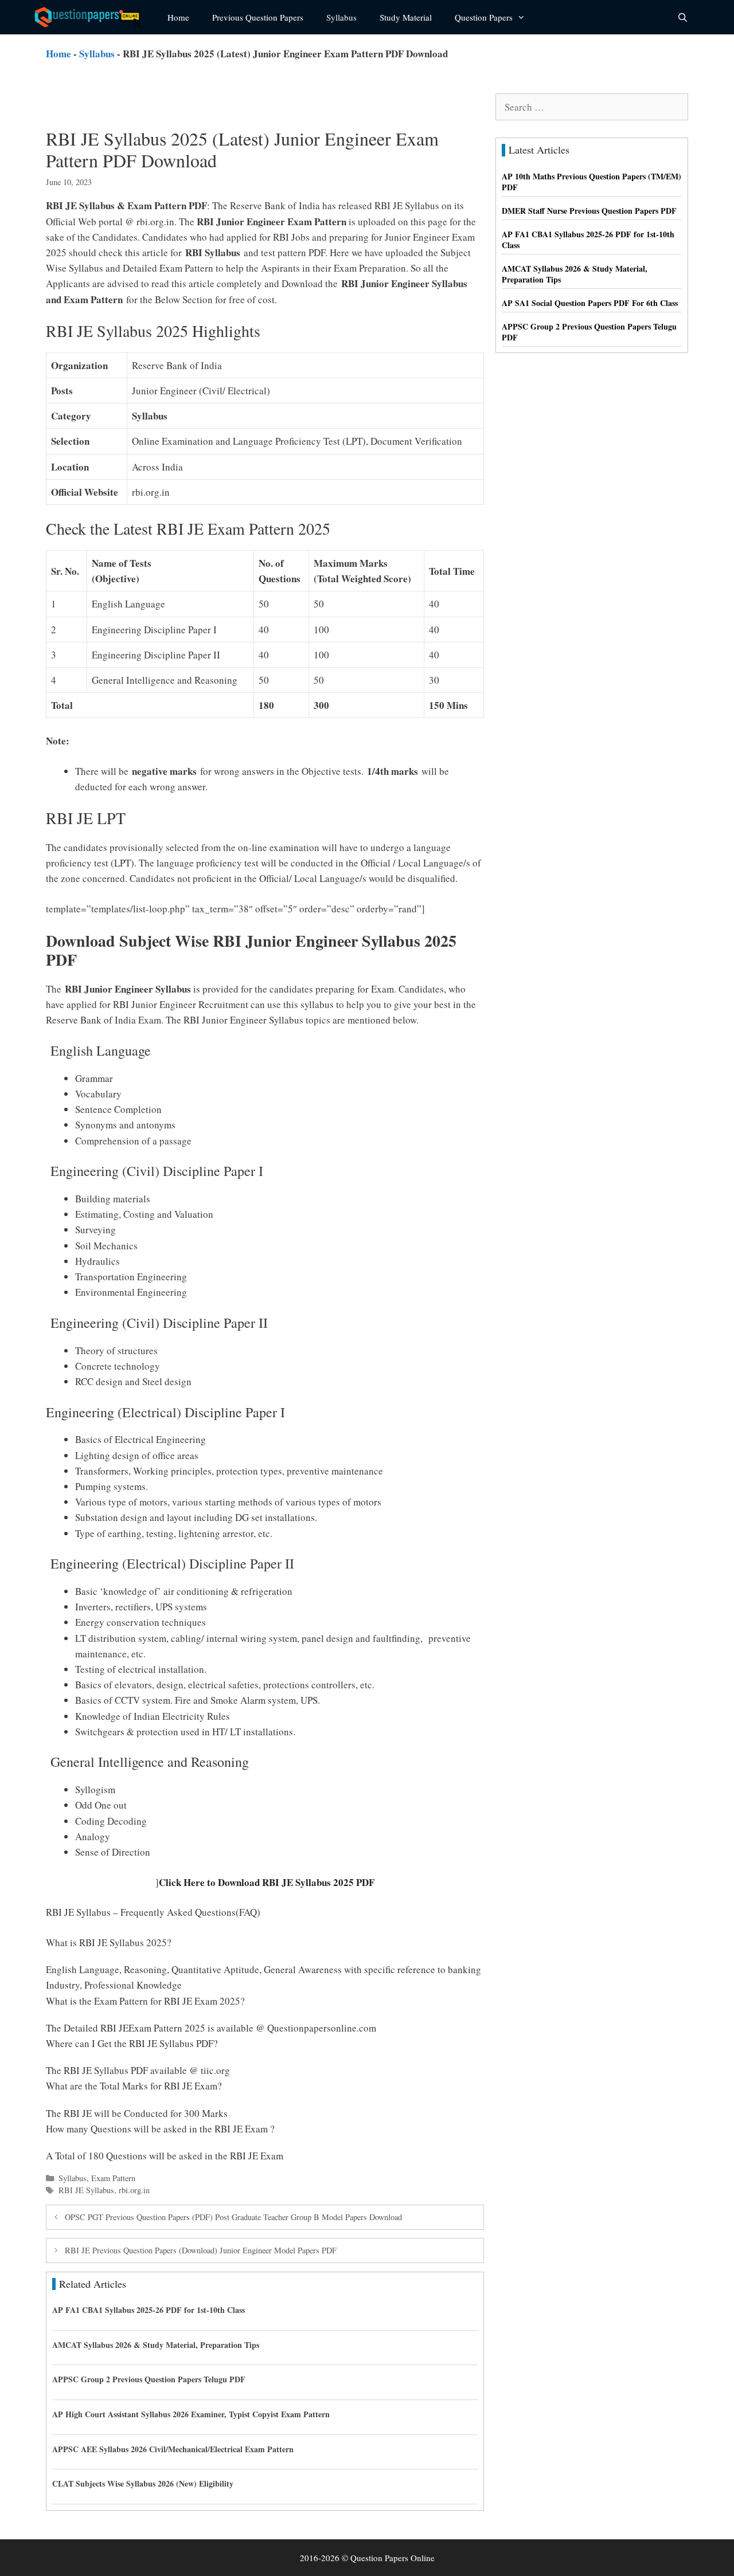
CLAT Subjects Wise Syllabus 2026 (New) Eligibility (143, 2483)
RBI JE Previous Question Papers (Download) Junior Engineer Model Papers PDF (201, 2250)
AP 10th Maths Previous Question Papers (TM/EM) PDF (592, 182)
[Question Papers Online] (92, 17)
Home (178, 17)
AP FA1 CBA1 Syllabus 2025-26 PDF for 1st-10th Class (149, 2310)
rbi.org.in (134, 2190)
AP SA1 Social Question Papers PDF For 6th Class (590, 303)
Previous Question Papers (258, 17)
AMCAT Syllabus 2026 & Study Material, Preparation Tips (156, 2345)
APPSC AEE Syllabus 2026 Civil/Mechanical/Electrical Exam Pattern (173, 2449)
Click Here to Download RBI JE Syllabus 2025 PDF (267, 1882)
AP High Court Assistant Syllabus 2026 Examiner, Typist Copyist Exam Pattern (191, 2414)
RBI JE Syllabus (86, 2190)
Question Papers (484, 17)
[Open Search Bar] (683, 17)
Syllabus (341, 17)
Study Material (406, 17)
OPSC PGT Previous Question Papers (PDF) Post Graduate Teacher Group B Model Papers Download (233, 2217)
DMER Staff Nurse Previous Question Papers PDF (589, 211)
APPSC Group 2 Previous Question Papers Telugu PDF (149, 2379)
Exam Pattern (113, 2178)
